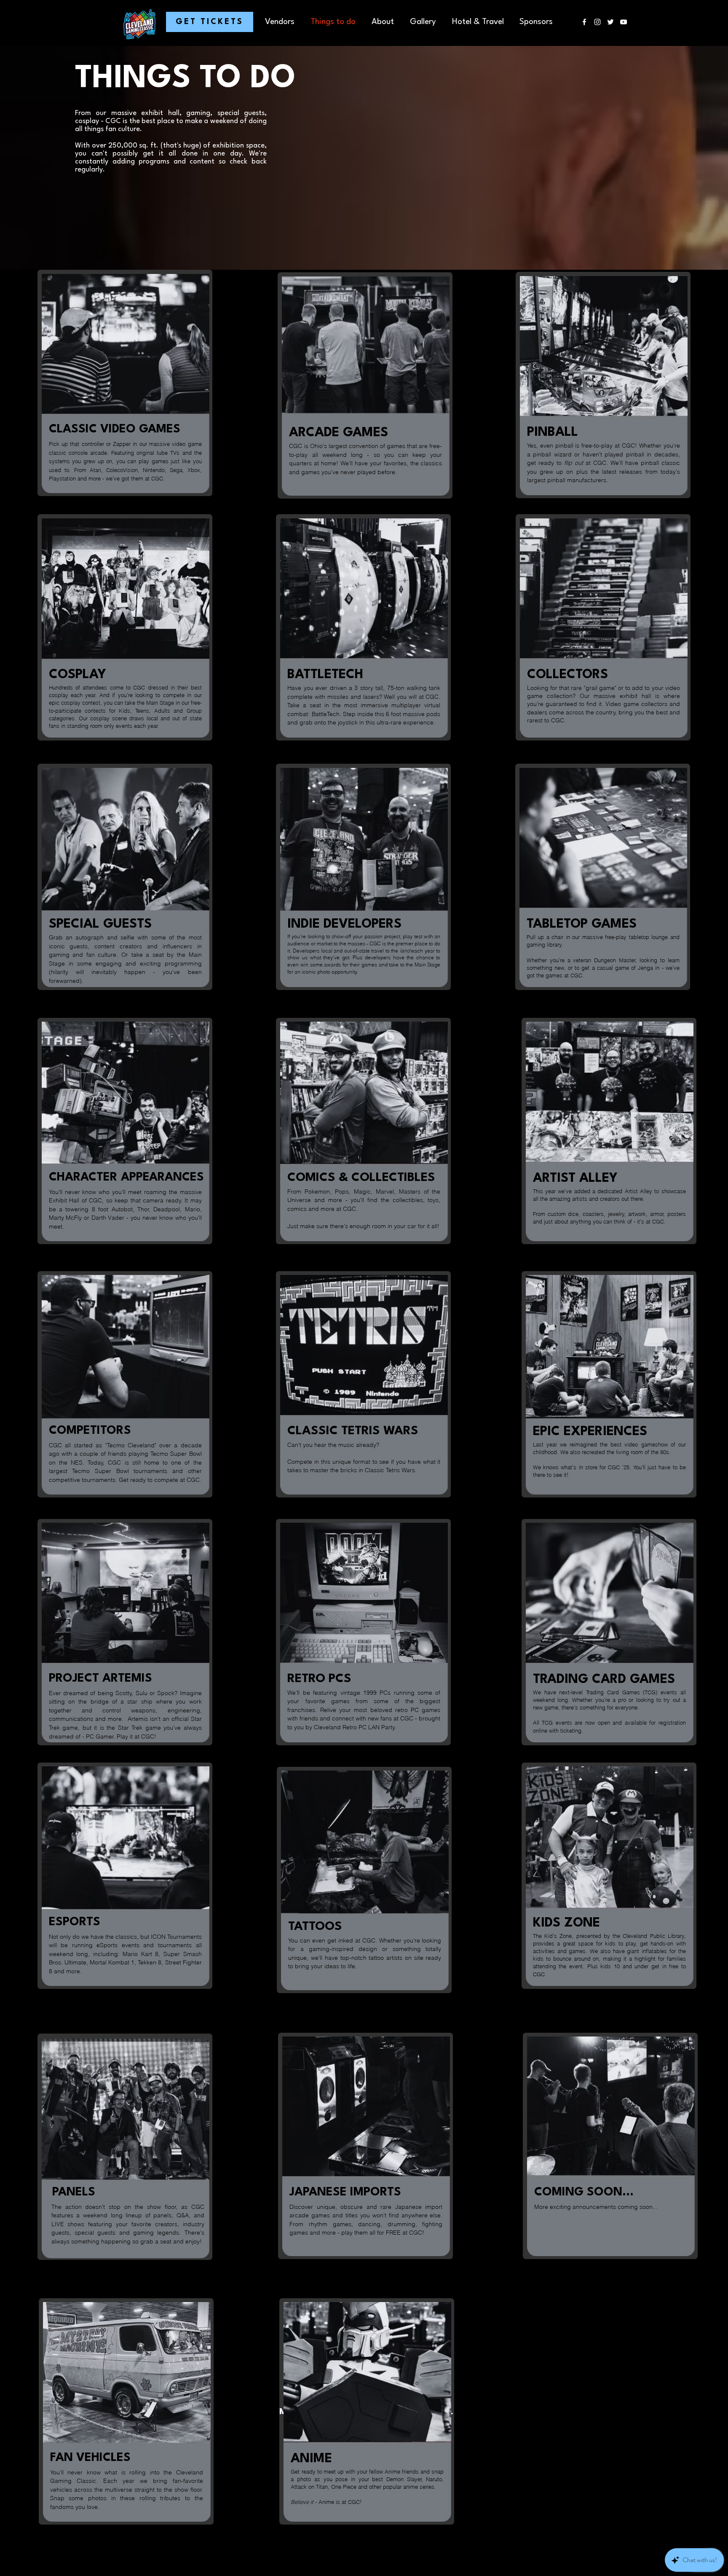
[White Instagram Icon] (597, 22)
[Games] (604, 628)
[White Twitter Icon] (610, 22)
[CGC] (365, 1881)
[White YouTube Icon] (624, 22)
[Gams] (126, 384)
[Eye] (366, 386)
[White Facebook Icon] (584, 22)
